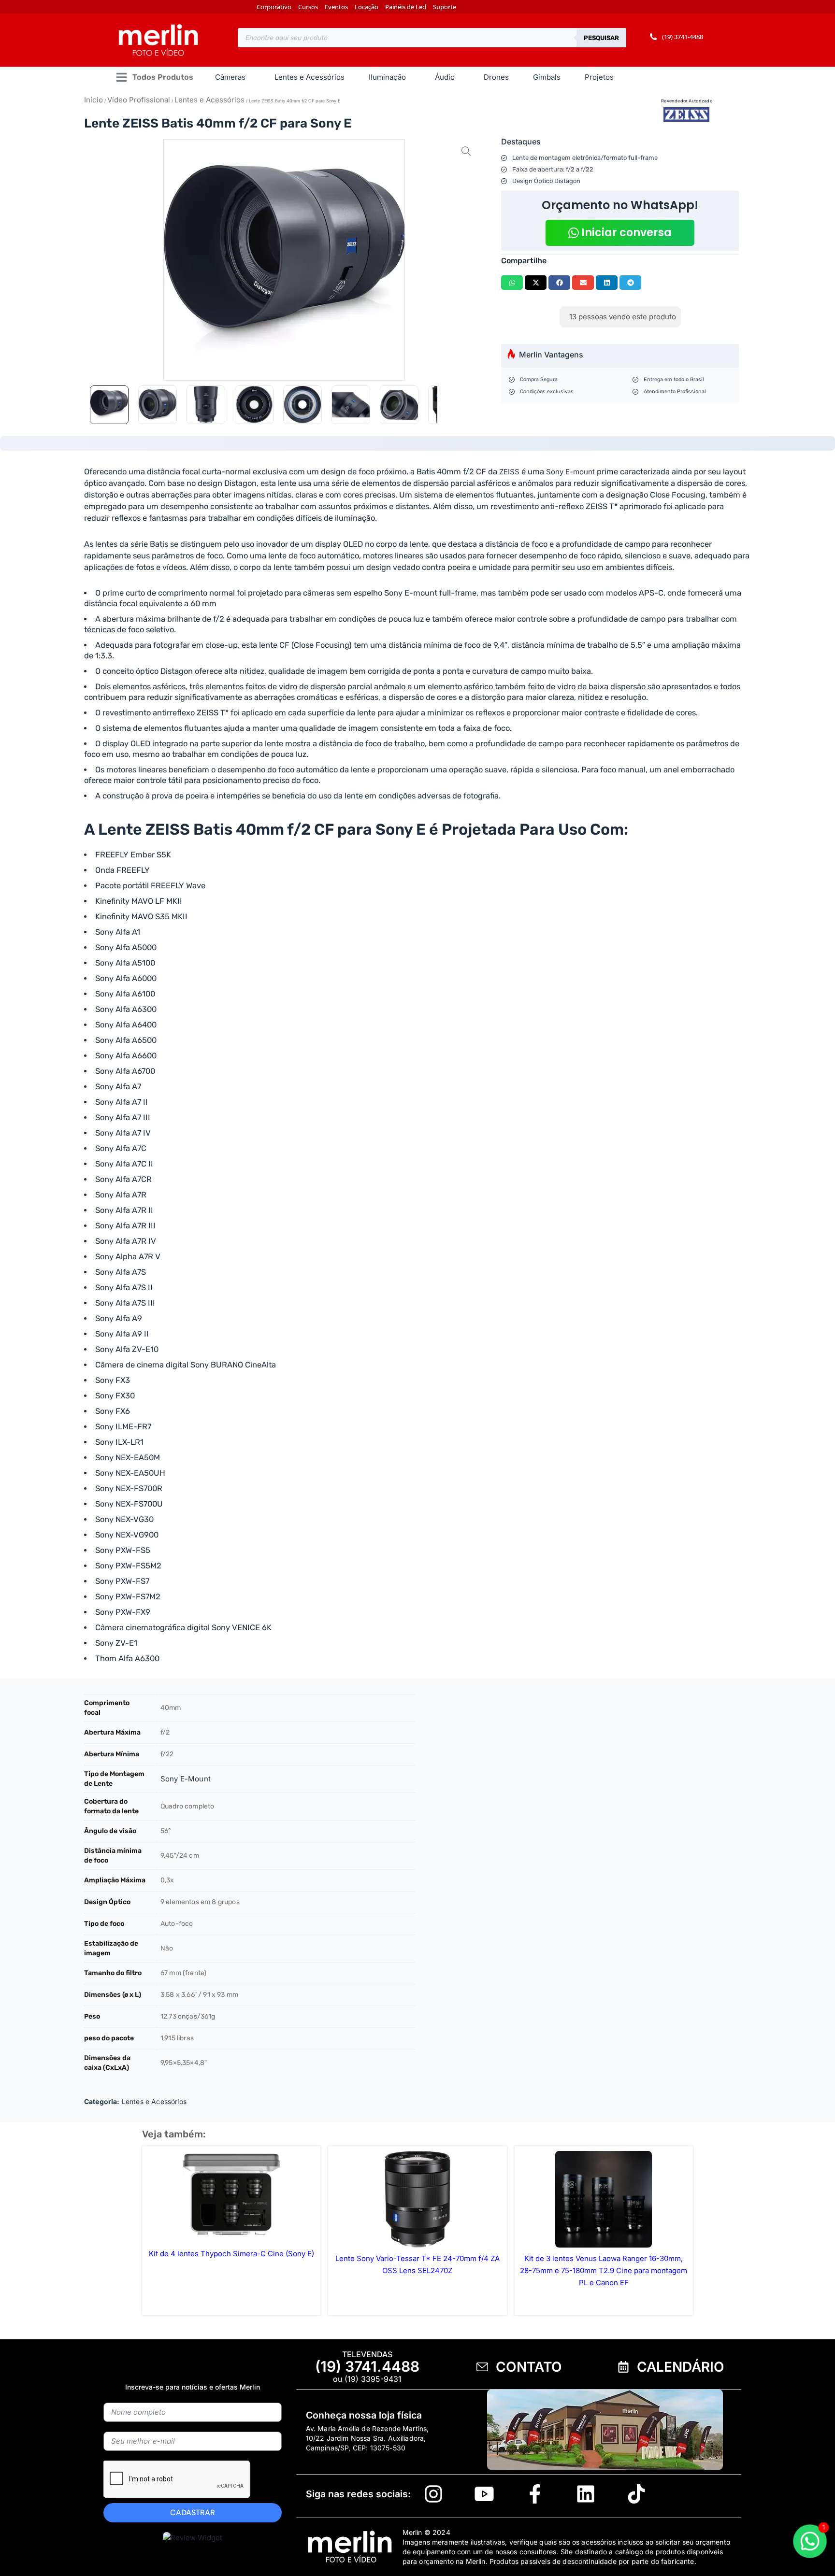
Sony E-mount (570, 472)
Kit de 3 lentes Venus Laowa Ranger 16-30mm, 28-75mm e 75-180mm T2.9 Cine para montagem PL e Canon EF (604, 2270)
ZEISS (509, 472)
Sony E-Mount (186, 1779)
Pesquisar (601, 38)
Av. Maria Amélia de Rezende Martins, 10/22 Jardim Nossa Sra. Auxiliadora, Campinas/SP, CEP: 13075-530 (367, 2438)
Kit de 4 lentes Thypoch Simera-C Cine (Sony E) (231, 2254)
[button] (154, 78)
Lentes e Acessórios (209, 100)
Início (94, 100)
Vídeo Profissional (139, 100)
